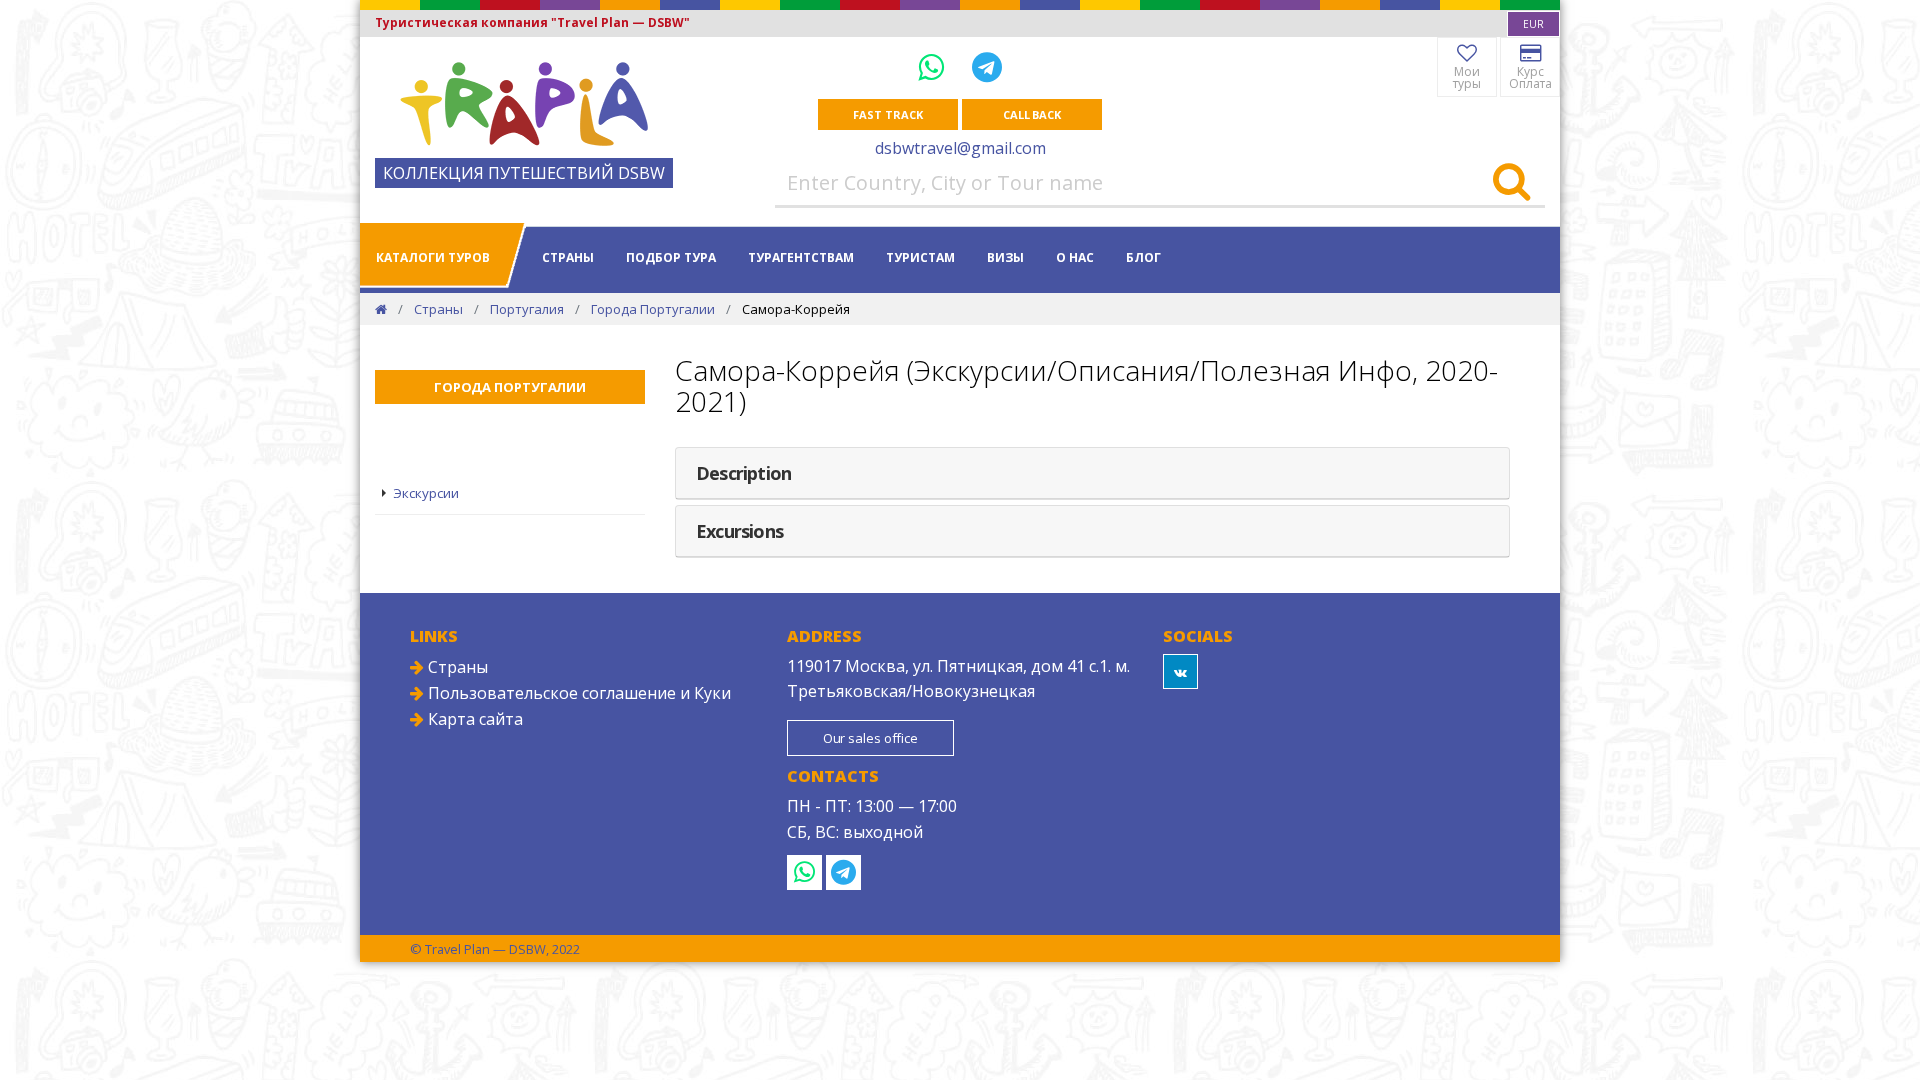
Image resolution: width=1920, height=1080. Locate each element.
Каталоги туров (433, 257)
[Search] (1511, 183)
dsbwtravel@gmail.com (960, 148)
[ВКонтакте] (1180, 671)
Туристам (920, 257)
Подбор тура (671, 257)
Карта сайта (473, 719)
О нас (1075, 257)
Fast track (887, 114)
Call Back (1032, 114)
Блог (1143, 257)
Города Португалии (653, 309)
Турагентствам (801, 257)
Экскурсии (426, 493)
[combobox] (1533, 24)
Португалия (527, 309)
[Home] (381, 309)
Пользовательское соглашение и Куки (577, 693)
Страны (568, 257)
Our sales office (870, 738)
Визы (1005, 257)
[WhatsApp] (935, 66)
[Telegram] (987, 66)
